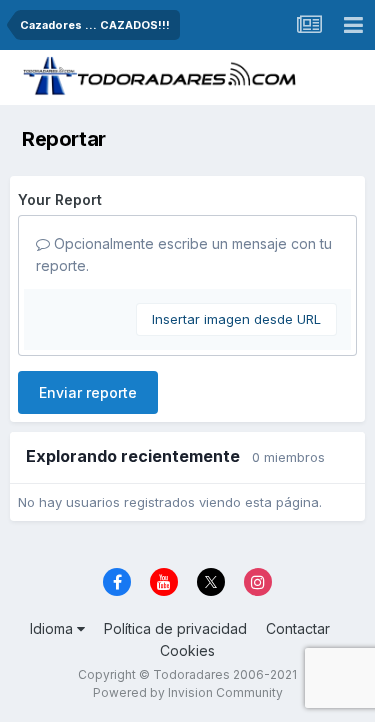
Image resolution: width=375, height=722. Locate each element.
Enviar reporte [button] (88, 392)
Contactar (298, 628)
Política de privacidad (175, 628)
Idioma (53, 628)
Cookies (187, 650)
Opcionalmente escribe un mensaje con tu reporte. (184, 254)
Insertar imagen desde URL (236, 319)
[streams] (309, 25)
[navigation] (353, 25)
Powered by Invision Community (188, 692)
